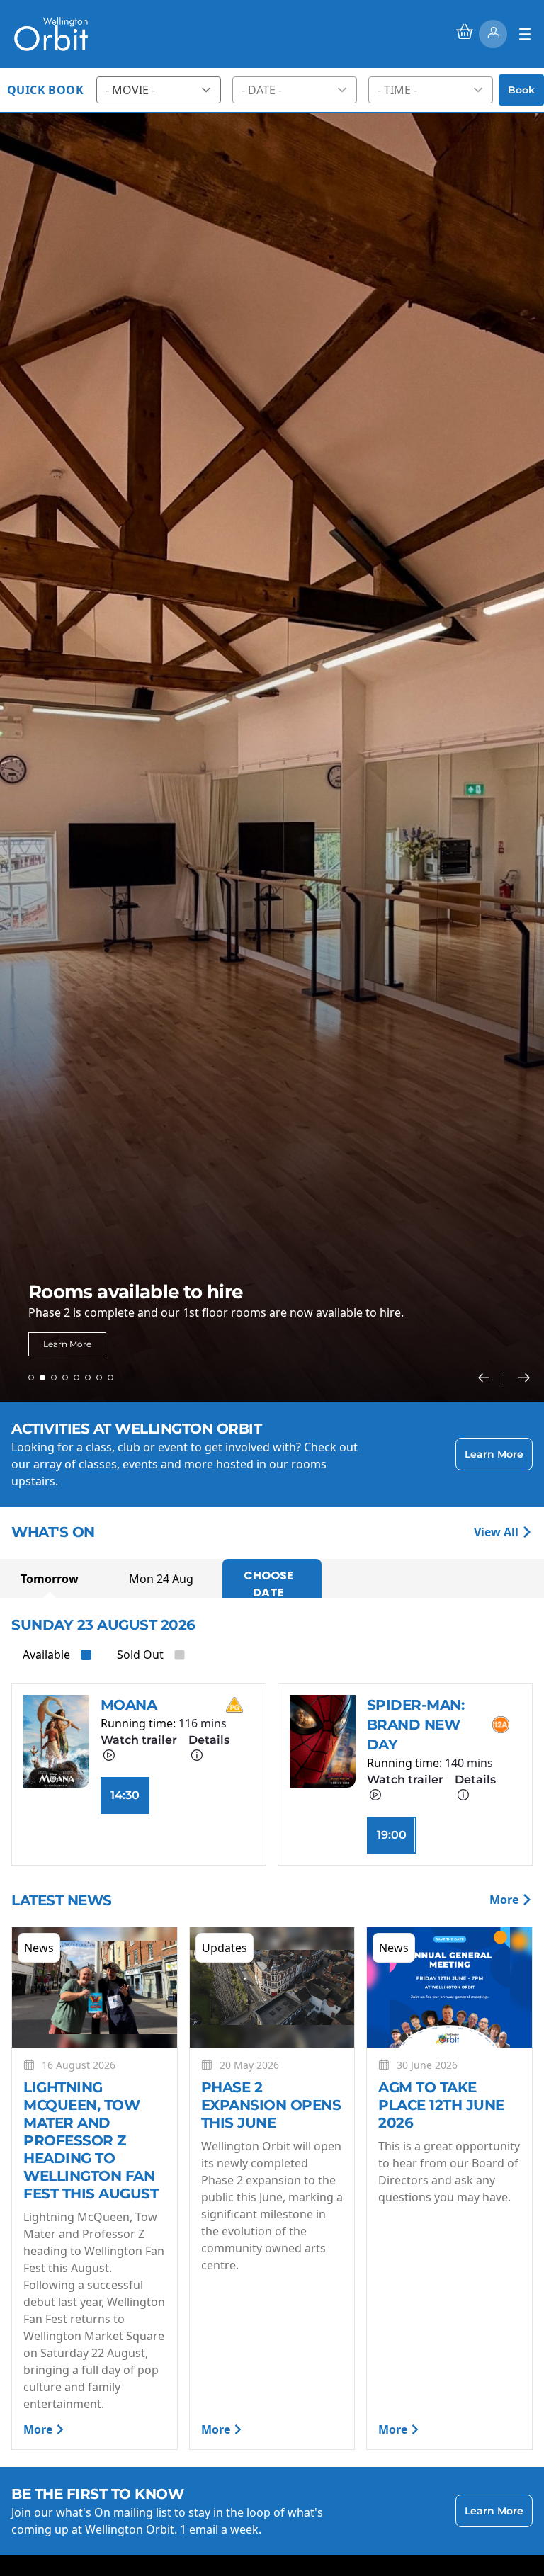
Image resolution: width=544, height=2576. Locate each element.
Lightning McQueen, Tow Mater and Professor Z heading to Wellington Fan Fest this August (93, 2140)
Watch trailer (139, 1740)
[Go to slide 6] (88, 1378)
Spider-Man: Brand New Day (416, 1725)
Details (209, 1740)
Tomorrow (50, 1579)
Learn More (67, 1344)
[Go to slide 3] (54, 1378)
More (505, 1900)
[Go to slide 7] (99, 1378)
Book (521, 90)
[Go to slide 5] (76, 1378)
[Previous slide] (491, 1378)
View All (498, 1532)
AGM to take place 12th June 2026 (441, 2105)
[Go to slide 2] (42, 1378)
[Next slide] (524, 1378)
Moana (129, 1705)
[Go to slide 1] (31, 1378)
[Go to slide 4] (65, 1378)
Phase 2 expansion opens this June (271, 2105)
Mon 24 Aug (161, 1579)
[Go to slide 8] (110, 1378)
